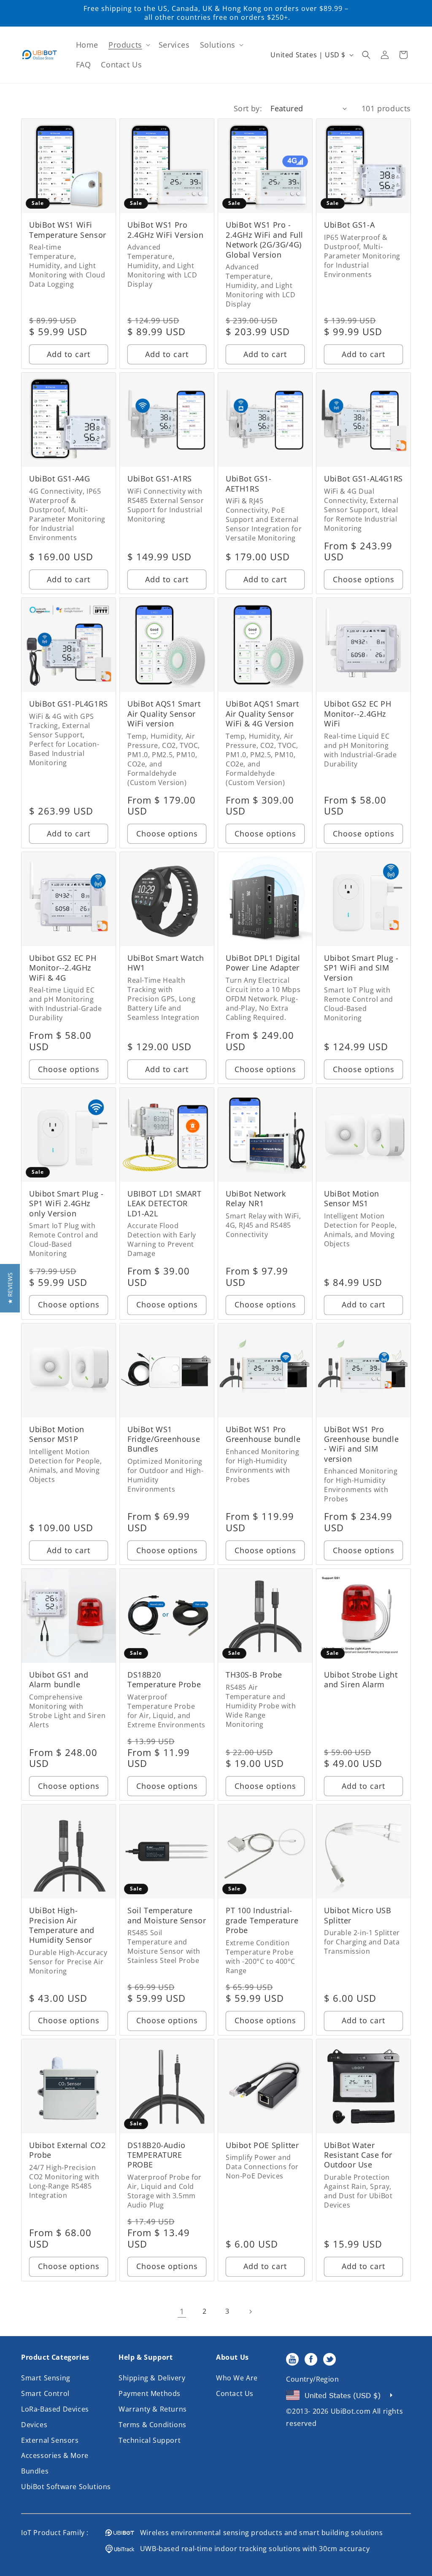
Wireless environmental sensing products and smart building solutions (259, 2533)
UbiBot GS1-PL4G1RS (69, 704)
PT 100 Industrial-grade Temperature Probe (262, 1920)
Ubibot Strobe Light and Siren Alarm (361, 1680)
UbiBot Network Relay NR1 (256, 1199)
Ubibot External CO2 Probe (67, 2150)
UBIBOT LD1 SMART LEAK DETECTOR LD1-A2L (165, 1204)
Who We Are (237, 2378)
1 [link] (182, 2311)
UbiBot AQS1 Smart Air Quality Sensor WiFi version (164, 714)
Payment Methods (150, 2393)
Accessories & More (55, 2455)
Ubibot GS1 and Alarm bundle (59, 1680)
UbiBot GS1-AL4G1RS (363, 479)
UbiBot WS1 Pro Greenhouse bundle (263, 1434)
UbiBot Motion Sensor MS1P (57, 1434)
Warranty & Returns (153, 2409)
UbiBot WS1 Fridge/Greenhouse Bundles (164, 1439)
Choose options (364, 579)
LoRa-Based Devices (55, 2409)
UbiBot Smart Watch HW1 (166, 963)
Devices (34, 2425)
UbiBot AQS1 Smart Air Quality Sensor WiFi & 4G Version (262, 714)
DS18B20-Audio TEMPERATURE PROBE (157, 2155)
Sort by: (248, 108)
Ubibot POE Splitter (262, 2145)
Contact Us (235, 2393)
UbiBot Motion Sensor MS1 (352, 1199)
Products (125, 45)
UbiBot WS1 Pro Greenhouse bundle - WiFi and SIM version (361, 1444)
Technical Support (150, 2440)
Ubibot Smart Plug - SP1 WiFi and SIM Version (361, 968)
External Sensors (50, 2440)
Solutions (218, 45)
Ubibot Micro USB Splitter (358, 1915)
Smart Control (45, 2393)
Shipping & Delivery (152, 2378)
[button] (128, 45)
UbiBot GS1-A (349, 225)
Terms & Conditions (153, 2425)
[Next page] (250, 2312)
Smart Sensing (46, 2378)
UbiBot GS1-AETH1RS (249, 484)
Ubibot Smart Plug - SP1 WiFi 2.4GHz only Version (66, 1204)
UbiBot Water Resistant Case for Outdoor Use (358, 2155)
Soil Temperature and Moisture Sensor (167, 1915)
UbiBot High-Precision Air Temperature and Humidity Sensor (62, 1925)
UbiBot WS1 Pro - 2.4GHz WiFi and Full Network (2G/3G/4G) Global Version (265, 240)
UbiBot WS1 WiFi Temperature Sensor (68, 230)
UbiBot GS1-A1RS (160, 479)
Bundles (35, 2471)
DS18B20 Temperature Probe (164, 1680)
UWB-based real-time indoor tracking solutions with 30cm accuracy (252, 2549)
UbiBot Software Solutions (66, 2487)
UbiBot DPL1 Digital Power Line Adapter (263, 963)
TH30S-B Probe (254, 1675)
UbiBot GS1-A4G (59, 479)
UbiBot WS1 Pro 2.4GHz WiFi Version (165, 230)
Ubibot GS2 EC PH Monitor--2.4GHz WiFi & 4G (63, 968)
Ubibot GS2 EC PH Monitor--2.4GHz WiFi (358, 714)
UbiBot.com (351, 2411)
